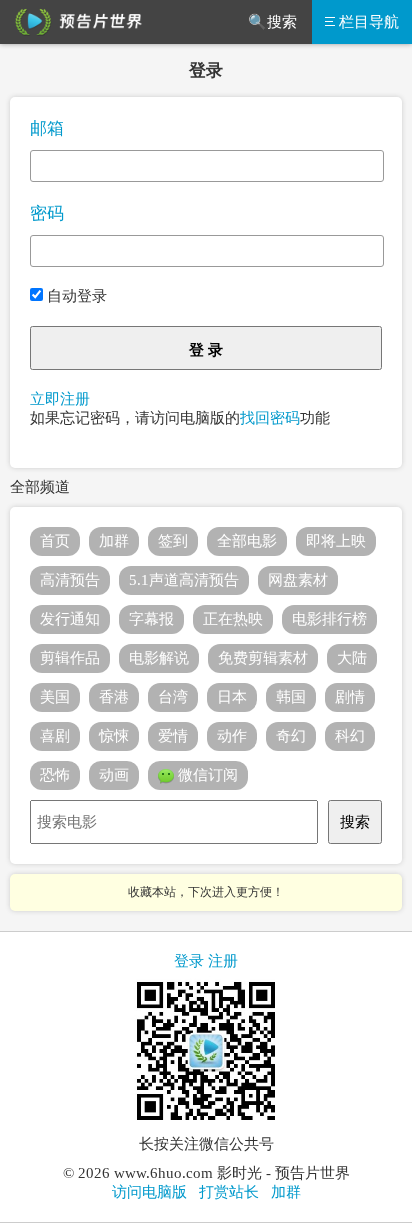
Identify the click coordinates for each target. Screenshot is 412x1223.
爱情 (173, 736)
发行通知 (70, 619)
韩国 (291, 697)
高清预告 (70, 580)
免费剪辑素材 (263, 658)
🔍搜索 (272, 22)
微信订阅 (206, 775)
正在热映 (233, 619)
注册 (223, 961)
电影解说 (159, 658)
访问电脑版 (149, 1192)
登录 (189, 961)
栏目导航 (369, 22)
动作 (232, 736)
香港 (114, 697)
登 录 (206, 350)
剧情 (350, 697)
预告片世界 (75, 22)
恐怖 (55, 775)
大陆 (352, 658)
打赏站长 (229, 1192)
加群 (114, 541)
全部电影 (247, 541)
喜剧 (55, 736)
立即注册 (60, 399)
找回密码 (270, 418)
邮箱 (47, 128)
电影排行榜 (329, 619)
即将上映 (336, 541)
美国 (55, 697)
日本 (232, 697)
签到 (173, 541)
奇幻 (291, 736)
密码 (47, 213)
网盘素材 (298, 580)
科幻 (350, 736)
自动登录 (75, 296)
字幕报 (151, 619)
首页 (55, 541)
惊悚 (114, 736)
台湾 (173, 697)
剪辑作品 (70, 658)
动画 (114, 775)
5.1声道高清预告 (184, 580)
